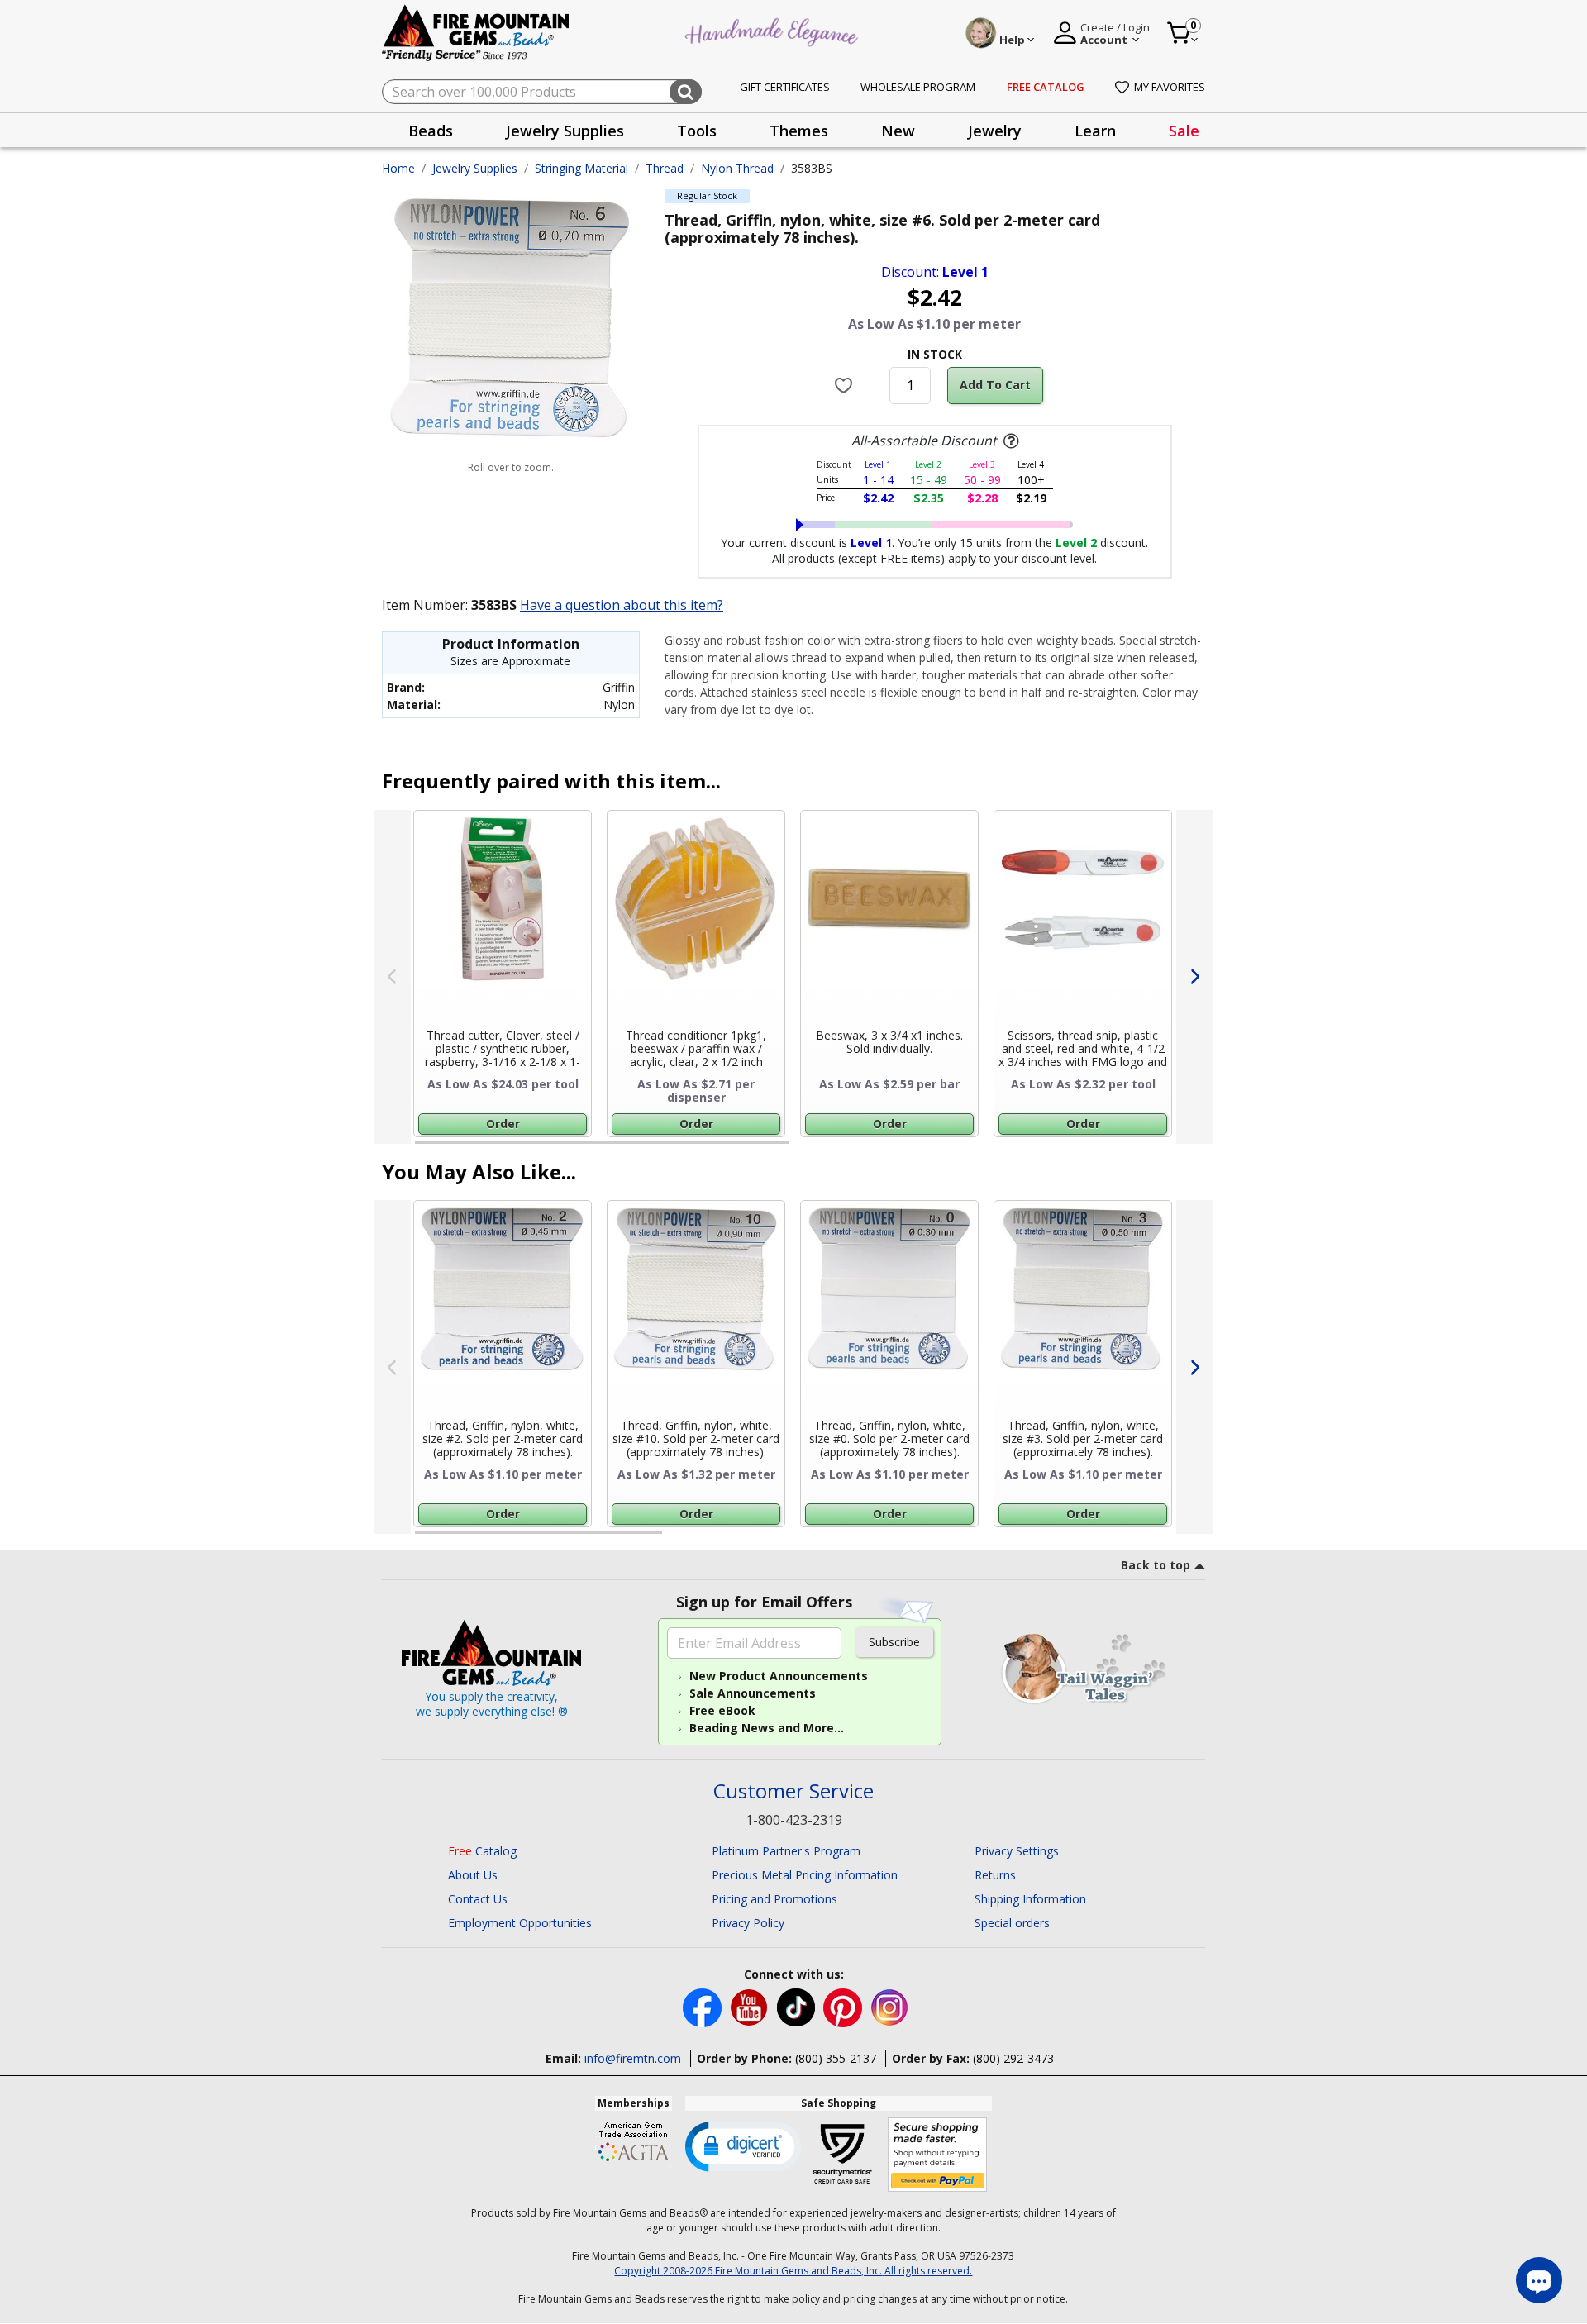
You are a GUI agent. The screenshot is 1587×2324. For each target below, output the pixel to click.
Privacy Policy (748, 1923)
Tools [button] (697, 131)
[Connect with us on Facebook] (704, 2006)
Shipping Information (1030, 1899)
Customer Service (793, 1791)
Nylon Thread (737, 168)
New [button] (898, 131)
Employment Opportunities (520, 1923)
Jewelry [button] (995, 131)
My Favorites (1170, 87)
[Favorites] (846, 385)
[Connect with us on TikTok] (798, 2006)
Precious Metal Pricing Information (805, 1875)
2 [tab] (806, 1150)
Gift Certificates (785, 87)
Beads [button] (431, 131)
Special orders (1012, 1923)
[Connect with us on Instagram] (890, 2006)
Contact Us (478, 1899)
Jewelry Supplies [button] (565, 131)
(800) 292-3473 (1013, 2058)
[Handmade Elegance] (774, 30)
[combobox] (542, 92)
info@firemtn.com (633, 2058)
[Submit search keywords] (686, 92)
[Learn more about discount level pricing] (1009, 441)
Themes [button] (799, 131)
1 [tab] (423, 1150)
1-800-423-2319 (794, 1820)
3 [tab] (933, 1540)
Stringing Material (581, 168)
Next (1195, 977)
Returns (995, 1875)
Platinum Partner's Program (786, 1851)
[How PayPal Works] (938, 2155)
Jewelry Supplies (475, 168)
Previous (392, 977)
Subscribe (894, 1642)
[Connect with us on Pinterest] (844, 2006)
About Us (473, 1875)
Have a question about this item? (622, 605)
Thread (665, 168)
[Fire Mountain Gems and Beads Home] (476, 32)
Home (398, 168)
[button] (743, 2145)
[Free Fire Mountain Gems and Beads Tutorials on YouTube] (751, 2006)
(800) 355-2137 (836, 2058)
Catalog (482, 1851)
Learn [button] (1095, 131)
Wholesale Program (918, 87)
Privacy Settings (1017, 1851)
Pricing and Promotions (774, 1899)
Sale (1184, 131)
